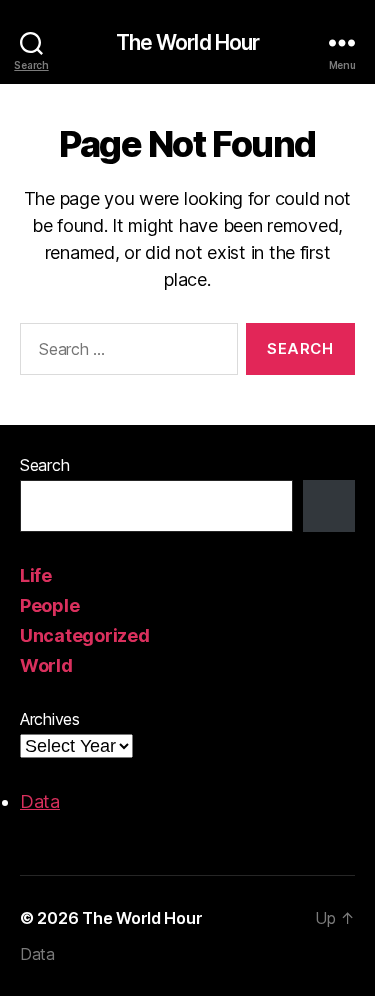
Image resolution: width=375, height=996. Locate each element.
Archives (50, 719)
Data (40, 801)
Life (36, 575)
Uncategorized (85, 635)
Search (44, 465)
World (46, 665)
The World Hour (188, 42)
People (49, 605)
